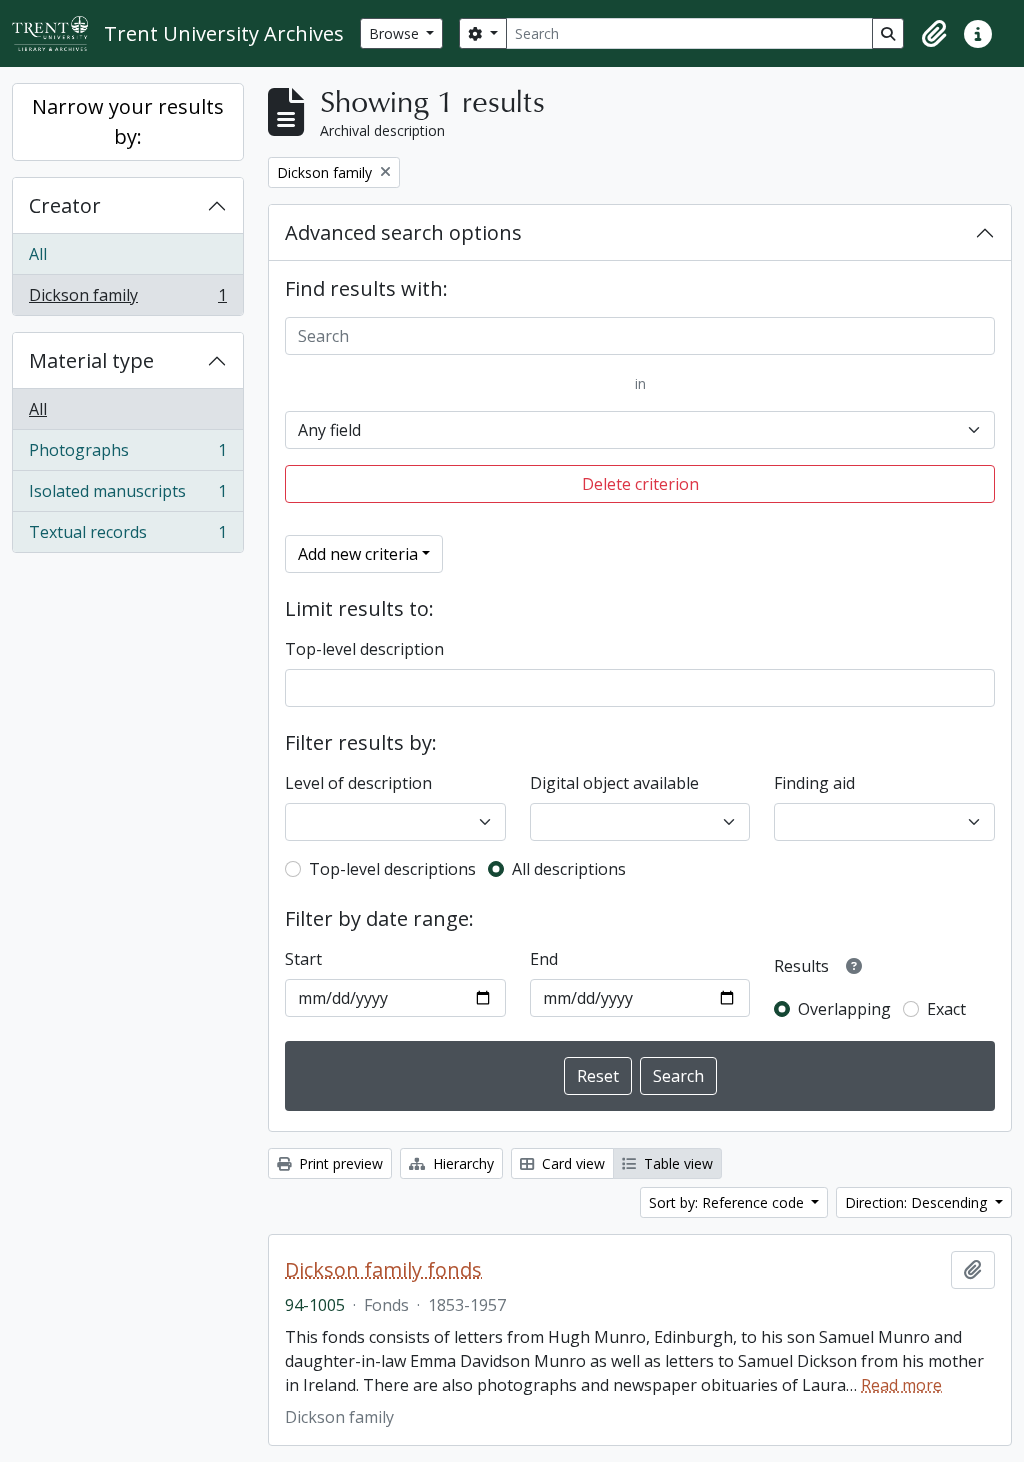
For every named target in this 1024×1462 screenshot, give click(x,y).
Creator (65, 205)
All (38, 254)
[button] (934, 34)
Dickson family (127, 299)
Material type (91, 360)
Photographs (127, 455)
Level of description (358, 783)
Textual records (127, 536)
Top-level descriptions (392, 869)
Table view (676, 1163)
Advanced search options (403, 232)
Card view (571, 1163)
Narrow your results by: (128, 121)
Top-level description (364, 649)
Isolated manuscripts (127, 496)
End (544, 959)
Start (303, 959)
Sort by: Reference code (728, 1202)
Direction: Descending (918, 1202)
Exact (946, 1009)
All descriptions (569, 869)
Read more (901, 1385)
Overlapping (844, 1009)
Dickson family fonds (383, 1270)
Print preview (339, 1163)
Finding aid (814, 783)
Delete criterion (640, 484)
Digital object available (614, 783)
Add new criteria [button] (358, 554)
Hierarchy (461, 1163)
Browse (396, 33)
